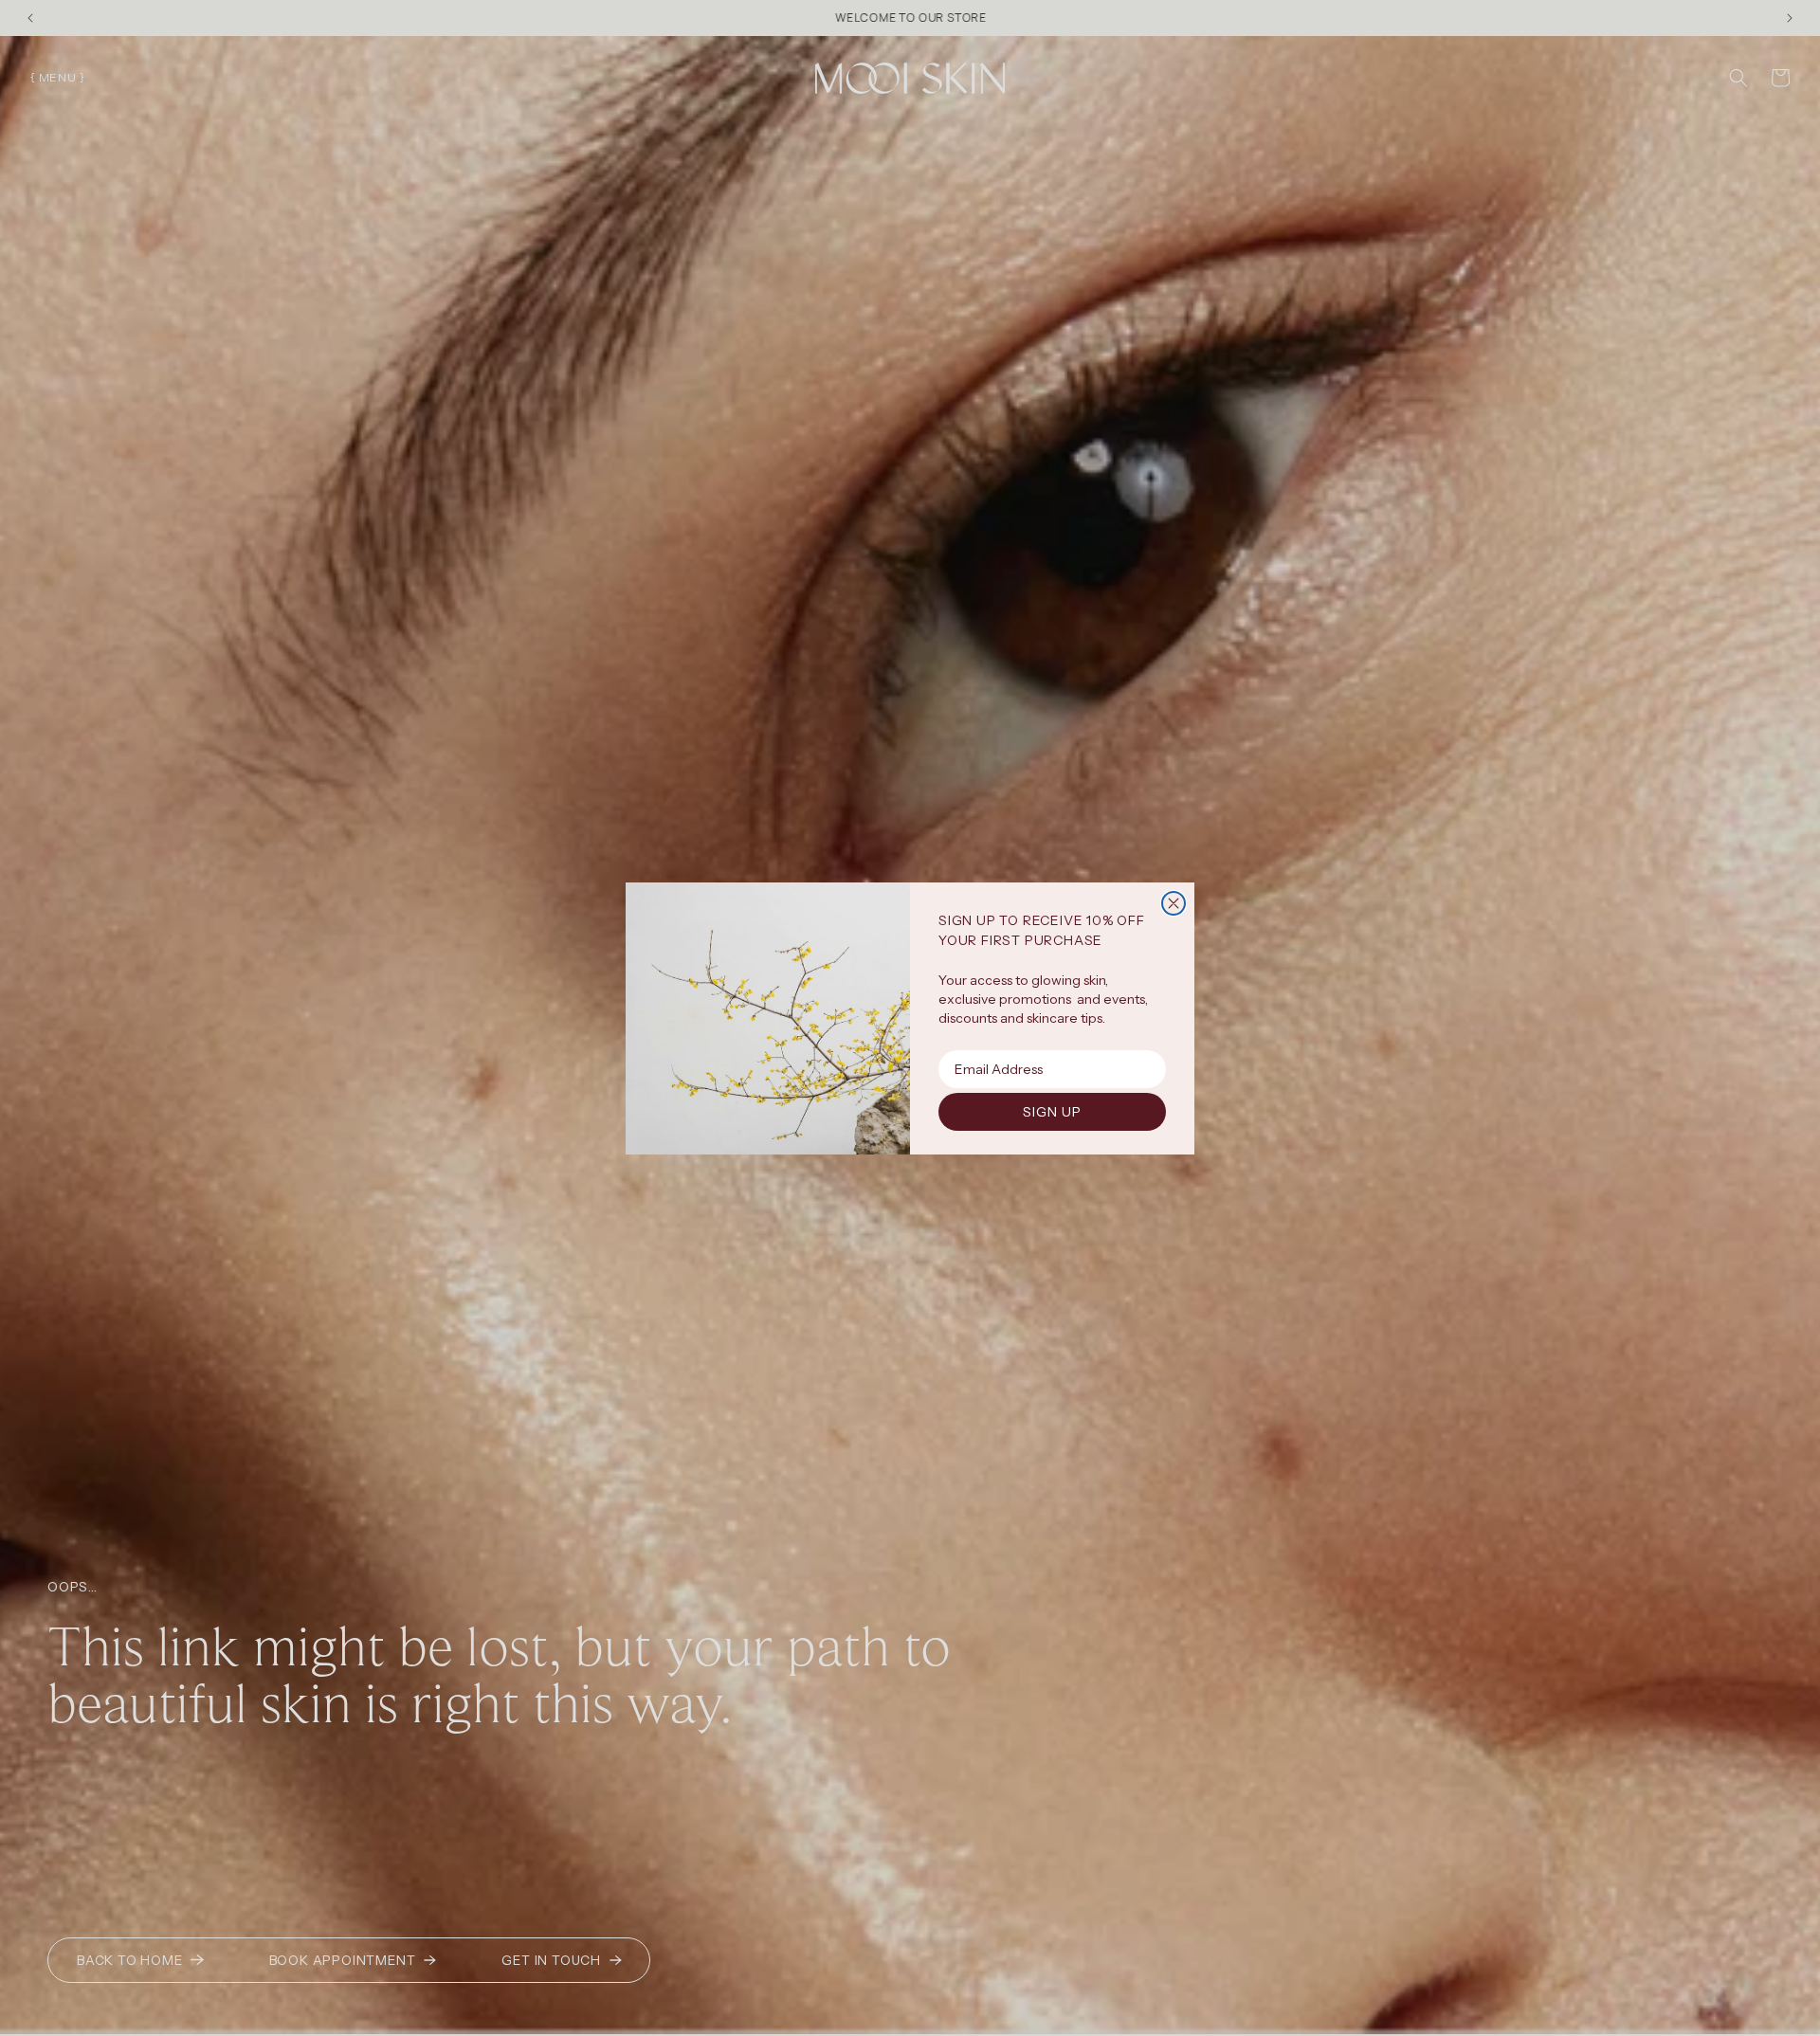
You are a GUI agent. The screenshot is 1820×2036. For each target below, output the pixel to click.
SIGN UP (1052, 1112)
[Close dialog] (1174, 903)
